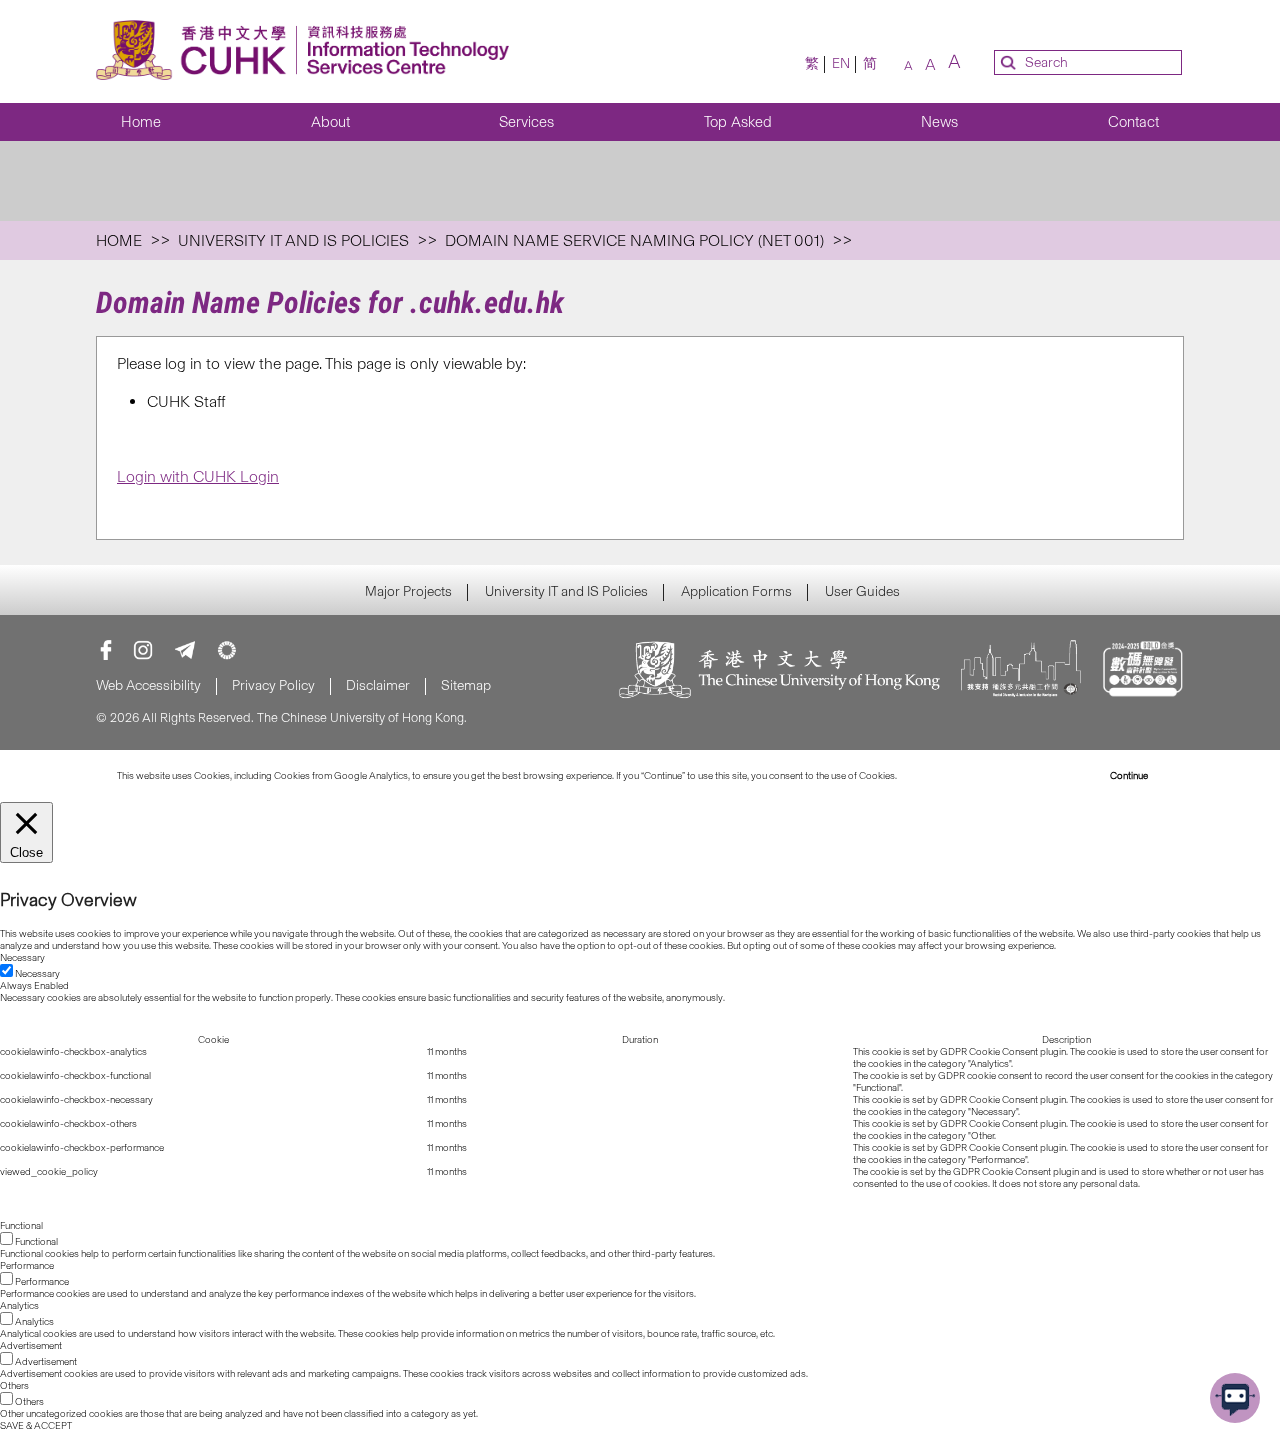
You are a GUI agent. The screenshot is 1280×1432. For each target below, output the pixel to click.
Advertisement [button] (31, 1346)
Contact (1133, 122)
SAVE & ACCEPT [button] (36, 1426)
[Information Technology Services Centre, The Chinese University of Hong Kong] (308, 51)
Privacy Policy (273, 685)
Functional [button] (21, 1226)
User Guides (862, 592)
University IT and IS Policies (566, 592)
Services (526, 122)
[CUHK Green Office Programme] (227, 650)
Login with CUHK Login (198, 476)
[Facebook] (106, 650)
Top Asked (738, 122)
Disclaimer (378, 685)
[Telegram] (185, 650)
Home (141, 122)
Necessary (37, 974)
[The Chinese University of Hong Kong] (780, 671)
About (330, 122)
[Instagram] (143, 650)
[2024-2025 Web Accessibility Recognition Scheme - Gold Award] (1142, 671)
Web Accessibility (148, 685)
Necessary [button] (22, 958)
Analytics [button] (19, 1306)
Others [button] (14, 1386)
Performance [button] (27, 1266)
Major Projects (408, 592)
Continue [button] (1129, 776)
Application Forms (736, 592)
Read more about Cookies (954, 776)
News (939, 122)
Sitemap (466, 685)
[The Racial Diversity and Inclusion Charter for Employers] (1021, 671)
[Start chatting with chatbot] (1235, 1398)
